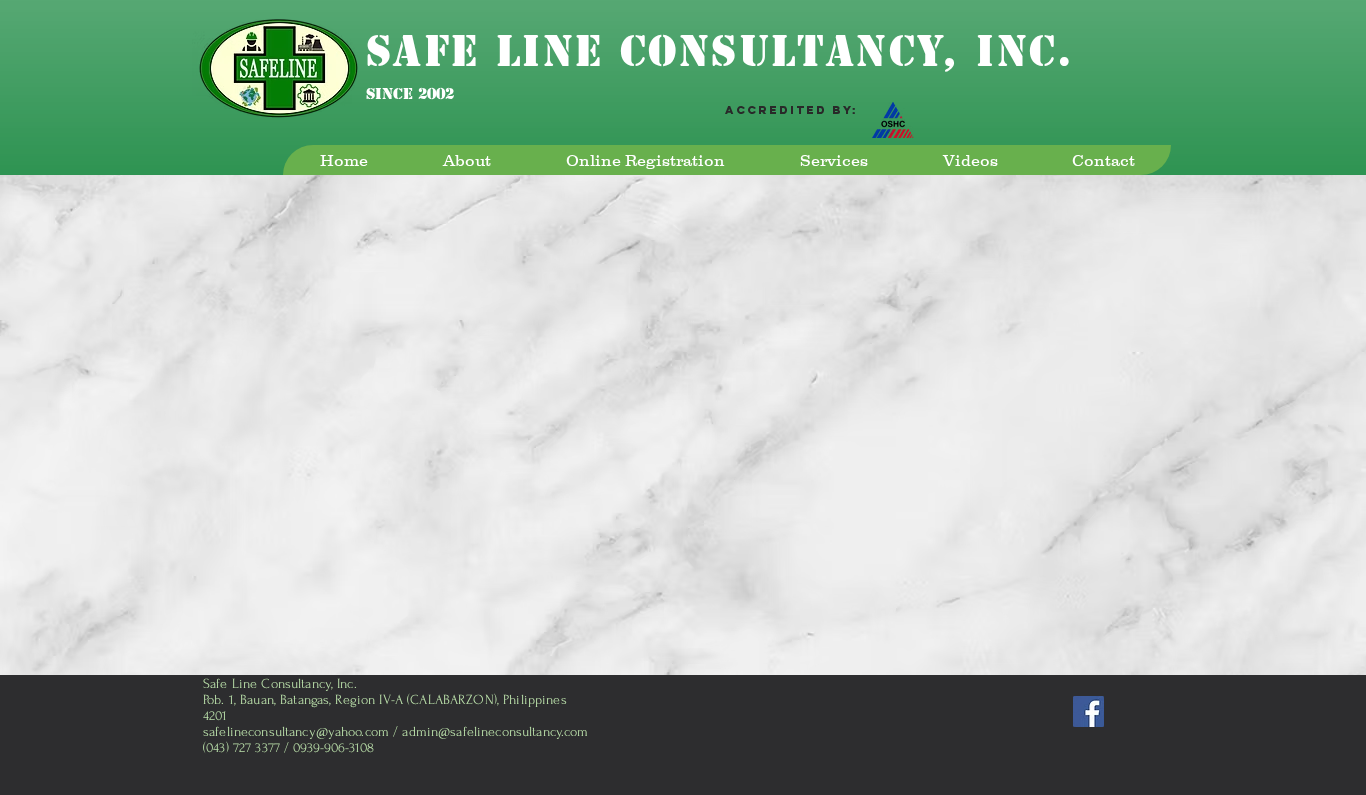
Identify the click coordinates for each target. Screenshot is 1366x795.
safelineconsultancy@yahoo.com (296, 731)
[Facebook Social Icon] (1088, 711)
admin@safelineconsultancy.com (495, 731)
